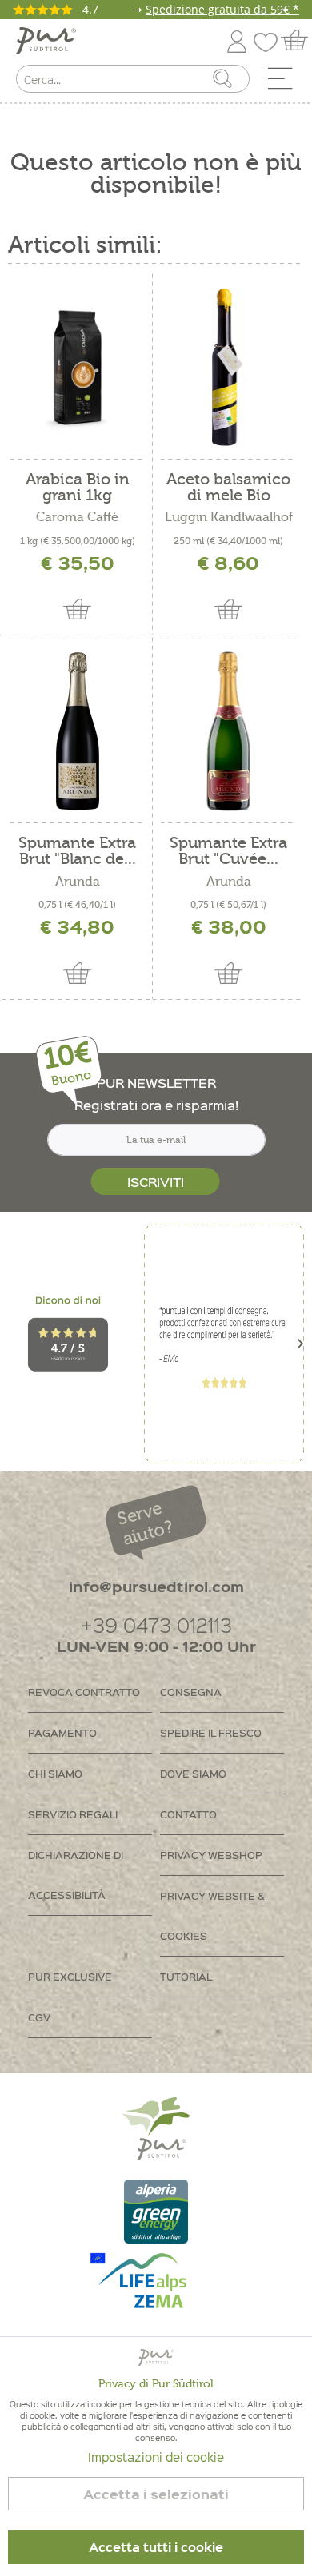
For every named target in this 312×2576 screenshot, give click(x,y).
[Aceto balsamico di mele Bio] (228, 368)
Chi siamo (55, 1773)
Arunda (78, 882)
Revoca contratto (84, 1692)
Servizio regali (73, 1814)
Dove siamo (193, 1773)
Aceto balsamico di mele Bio (228, 488)
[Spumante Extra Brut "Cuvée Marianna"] (228, 731)
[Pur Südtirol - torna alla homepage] (46, 41)
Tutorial (186, 1976)
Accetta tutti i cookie (156, 2547)
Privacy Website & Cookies (212, 1915)
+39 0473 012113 (156, 1624)
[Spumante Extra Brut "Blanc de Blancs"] (78, 731)
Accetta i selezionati (156, 2494)
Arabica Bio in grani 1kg (78, 488)
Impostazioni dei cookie (156, 2457)
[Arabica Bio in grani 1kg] (78, 368)
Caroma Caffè (77, 517)
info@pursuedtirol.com (156, 1586)
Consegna (191, 1692)
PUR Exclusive (70, 1976)
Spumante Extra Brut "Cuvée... (228, 851)
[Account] (237, 39)
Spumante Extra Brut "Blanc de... (77, 851)
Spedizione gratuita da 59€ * (222, 9)
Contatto (188, 1814)
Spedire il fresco (211, 1732)
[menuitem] (286, 82)
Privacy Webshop (211, 1855)
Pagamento (62, 1732)
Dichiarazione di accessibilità (76, 1875)
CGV (39, 2017)
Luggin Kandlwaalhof (229, 517)
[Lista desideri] (270, 39)
